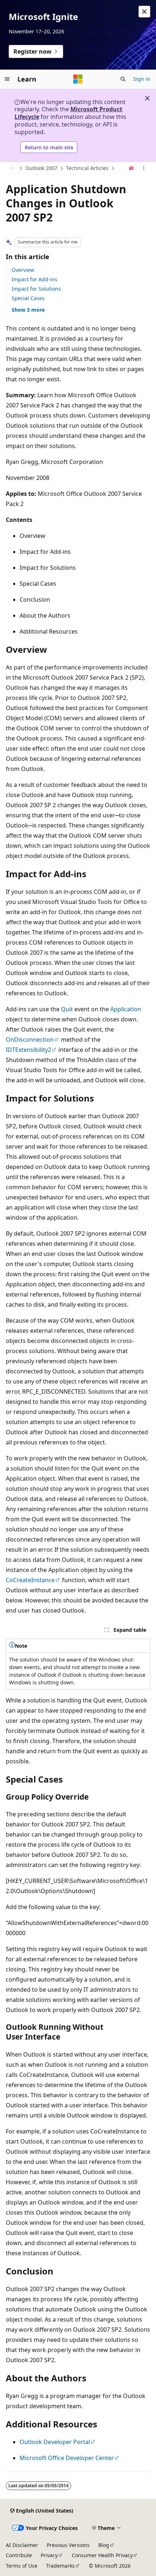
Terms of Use (22, 2566)
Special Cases (28, 298)
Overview (23, 270)
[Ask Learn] (132, 169)
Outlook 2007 (41, 168)
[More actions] (144, 169)
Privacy (49, 2555)
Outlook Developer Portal (55, 2442)
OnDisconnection (30, 1040)
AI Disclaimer (22, 2545)
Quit (67, 1009)
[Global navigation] (7, 79)
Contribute (19, 2555)
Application (126, 1009)
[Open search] (123, 79)
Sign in (142, 79)
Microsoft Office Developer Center (67, 2458)
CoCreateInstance (30, 1580)
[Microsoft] (78, 79)
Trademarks (60, 2566)
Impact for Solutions (36, 289)
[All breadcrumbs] (12, 169)
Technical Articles (87, 168)
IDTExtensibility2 (28, 1050)
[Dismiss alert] (144, 12)
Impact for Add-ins (34, 279)
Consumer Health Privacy (102, 2555)
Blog (104, 2545)
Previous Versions (68, 2545)
